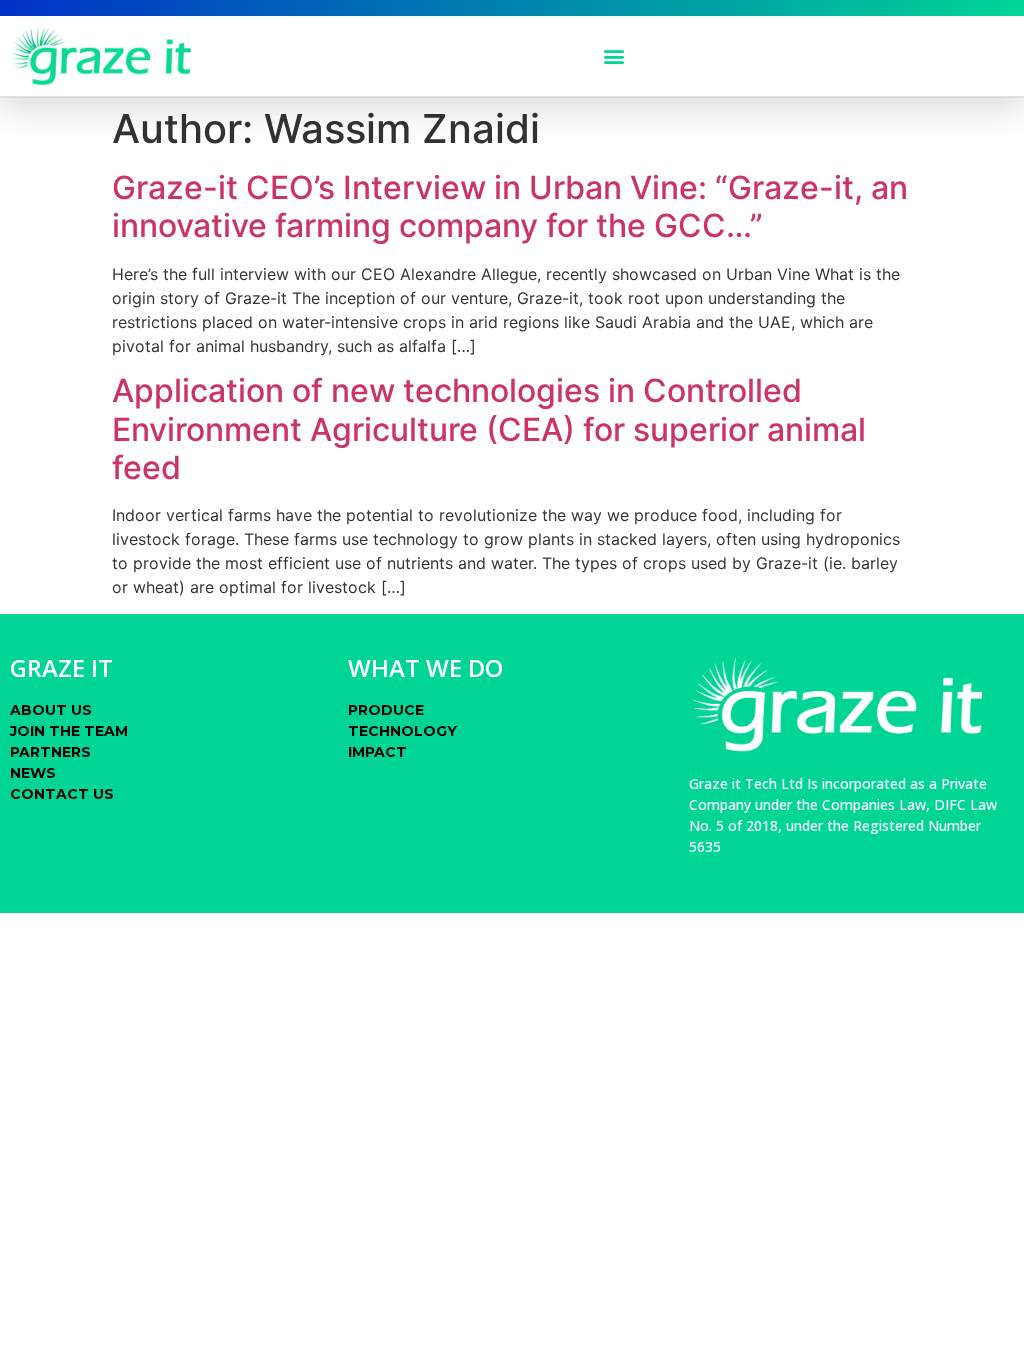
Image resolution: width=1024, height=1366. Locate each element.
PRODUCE (386, 710)
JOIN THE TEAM (69, 731)
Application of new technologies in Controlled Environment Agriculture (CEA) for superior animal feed (489, 429)
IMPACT (377, 752)
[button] (614, 56)
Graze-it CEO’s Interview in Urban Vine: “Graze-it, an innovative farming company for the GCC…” (510, 206)
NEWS (33, 773)
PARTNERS (50, 752)
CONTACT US (62, 794)
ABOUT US (51, 710)
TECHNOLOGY (402, 731)
